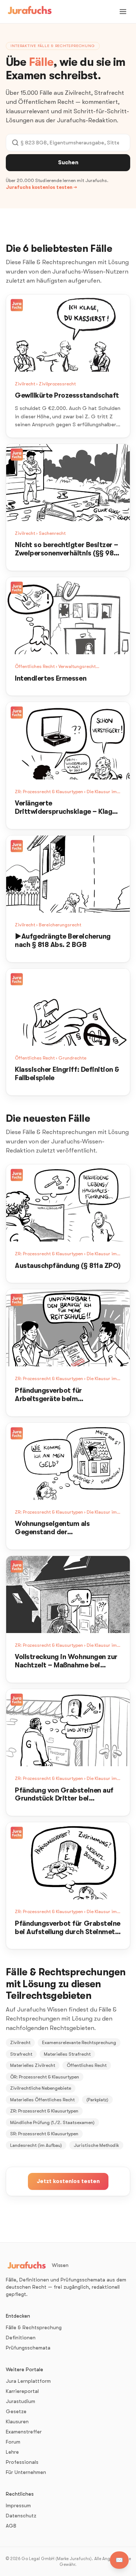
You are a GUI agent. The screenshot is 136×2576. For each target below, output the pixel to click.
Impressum (18, 2505)
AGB (11, 2526)
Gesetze (16, 2411)
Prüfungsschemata (28, 2348)
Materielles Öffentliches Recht (42, 2100)
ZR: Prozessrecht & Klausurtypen (44, 2111)
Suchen (68, 162)
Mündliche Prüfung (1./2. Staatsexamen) (52, 2122)
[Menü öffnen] (123, 12)
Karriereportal (22, 2391)
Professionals (22, 2462)
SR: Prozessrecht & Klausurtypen (44, 2134)
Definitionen (21, 2338)
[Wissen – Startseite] (30, 12)
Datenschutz (21, 2516)
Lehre (12, 2452)
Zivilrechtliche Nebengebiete (41, 2088)
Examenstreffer (24, 2432)
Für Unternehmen (26, 2472)
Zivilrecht (20, 2042)
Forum (13, 2442)
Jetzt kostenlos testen (68, 2181)
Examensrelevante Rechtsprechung (79, 2042)
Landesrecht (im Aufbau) (36, 2145)
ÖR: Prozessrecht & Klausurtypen (45, 2077)
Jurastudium (20, 2401)
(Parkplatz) (97, 2100)
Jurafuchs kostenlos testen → (41, 187)
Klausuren (17, 2421)
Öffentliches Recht (87, 2065)
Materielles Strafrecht (67, 2054)
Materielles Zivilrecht (33, 2065)
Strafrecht (21, 2054)
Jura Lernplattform (28, 2381)
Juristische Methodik (96, 2145)
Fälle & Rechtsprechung (34, 2327)
